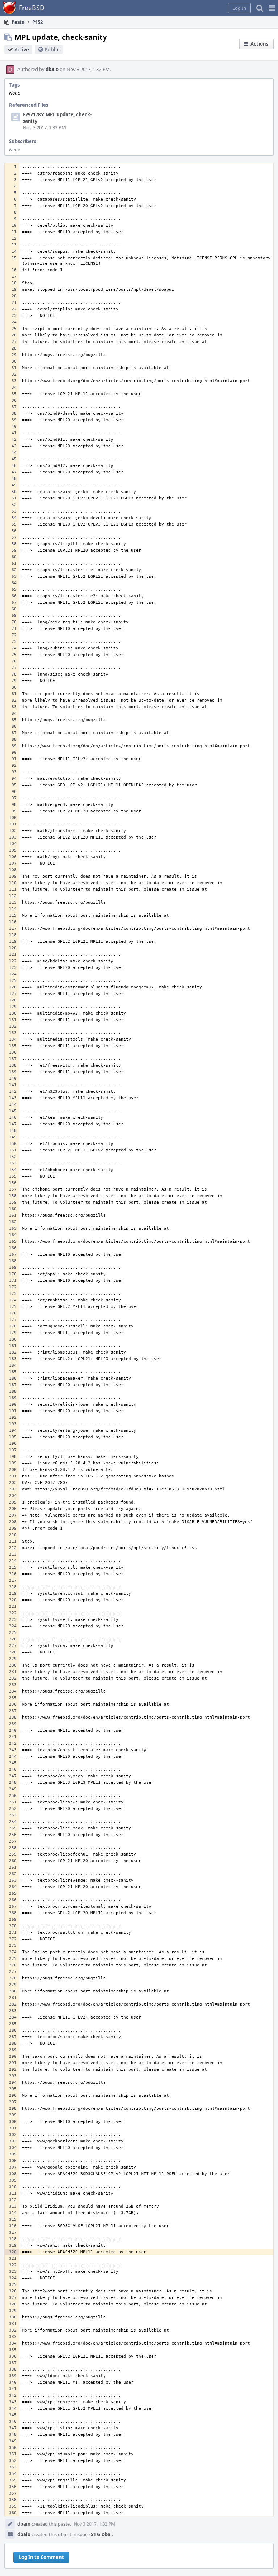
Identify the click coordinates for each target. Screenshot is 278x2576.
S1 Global (101, 2534)
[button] (272, 8)
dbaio (52, 69)
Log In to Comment (41, 2557)
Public (52, 49)
